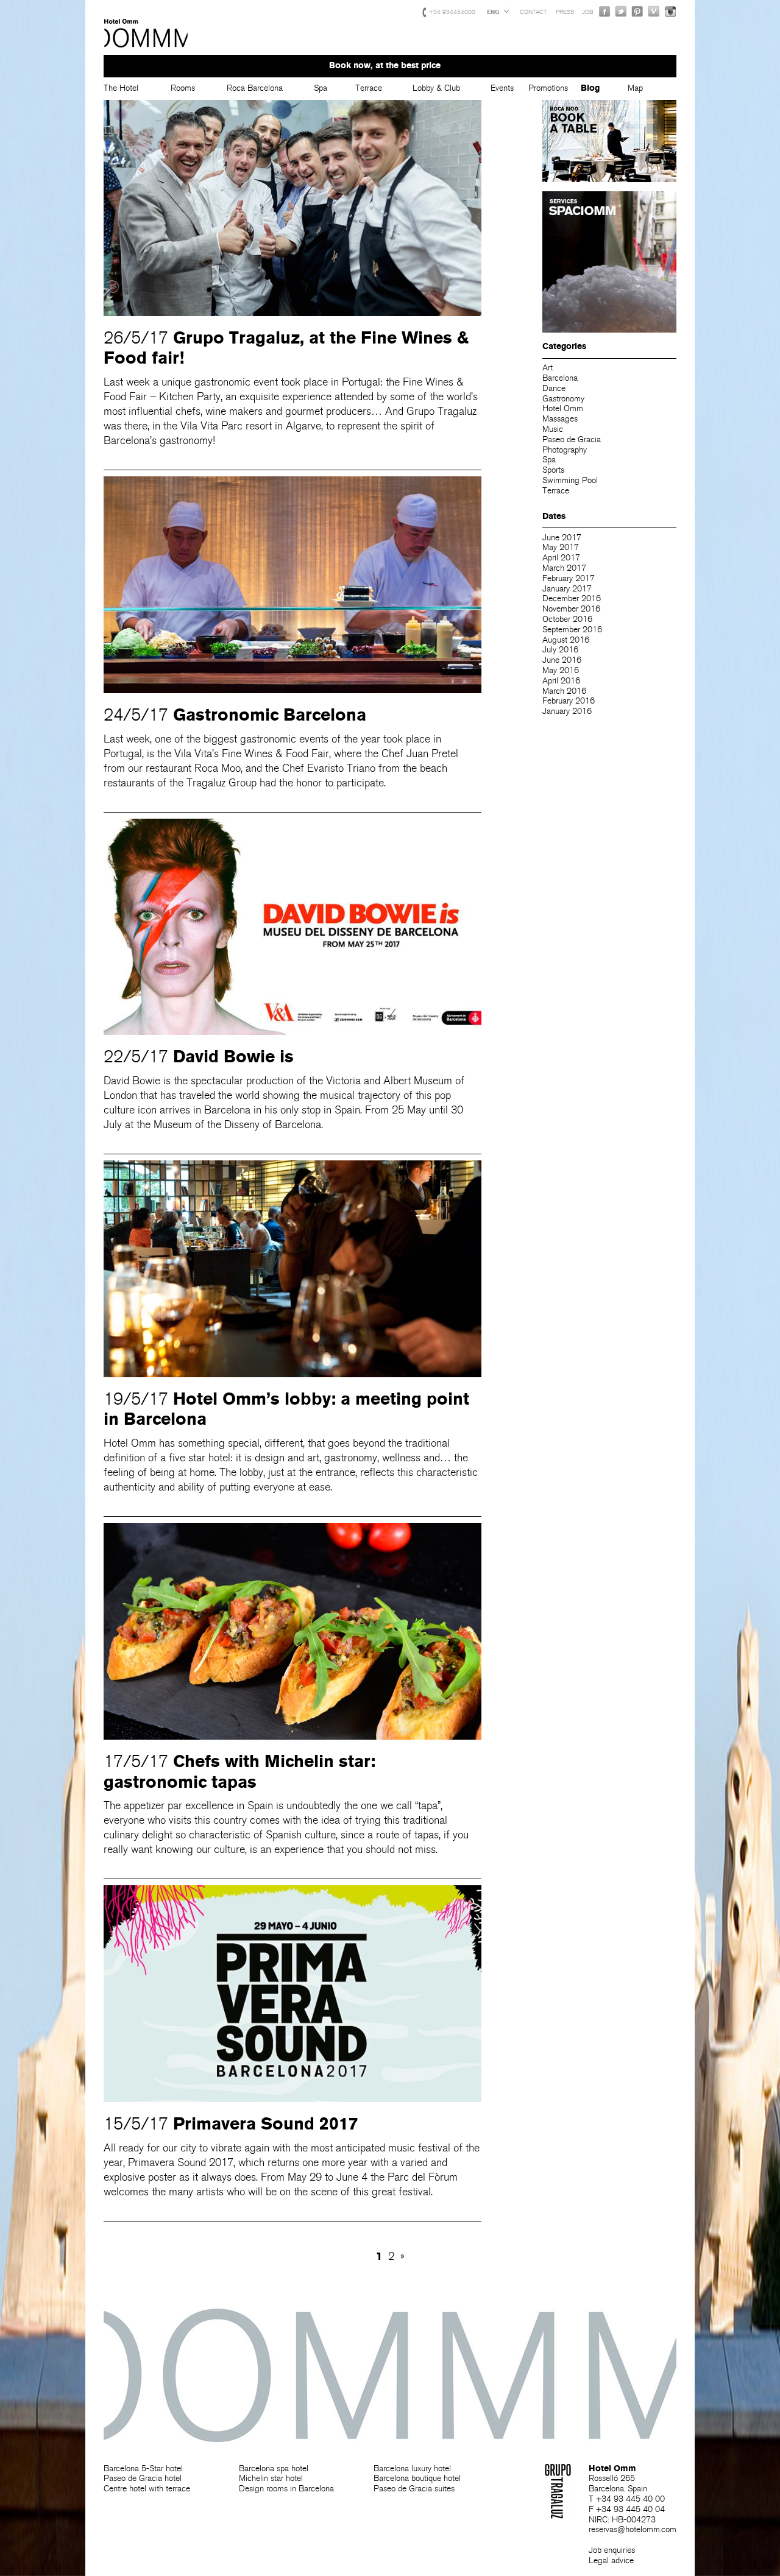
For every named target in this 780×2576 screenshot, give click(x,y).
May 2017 (561, 547)
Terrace (369, 88)
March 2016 (564, 691)
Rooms (183, 88)
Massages (560, 419)
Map (635, 88)
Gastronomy (563, 399)
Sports (553, 470)
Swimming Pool (570, 480)
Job (588, 12)
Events (502, 88)
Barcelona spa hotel (274, 2468)
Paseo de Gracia (572, 439)
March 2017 (564, 568)
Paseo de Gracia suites (414, 2489)
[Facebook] (604, 11)
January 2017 (567, 589)
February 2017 (569, 578)
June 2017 (562, 538)
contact (533, 12)
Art (548, 368)
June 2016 (562, 660)
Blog (590, 88)
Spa (321, 88)
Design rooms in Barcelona (286, 2489)
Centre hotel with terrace (147, 2489)
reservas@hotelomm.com (633, 2529)
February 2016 (569, 701)
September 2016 (572, 630)
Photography (565, 450)
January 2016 (567, 711)
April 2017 (561, 558)
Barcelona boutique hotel (417, 2478)
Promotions (548, 88)
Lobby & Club (436, 88)
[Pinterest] (637, 11)
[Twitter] (621, 11)
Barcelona (560, 378)
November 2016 (571, 609)
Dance (554, 388)
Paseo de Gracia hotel (143, 2478)
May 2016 (561, 670)
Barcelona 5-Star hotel (143, 2468)
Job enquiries (612, 2550)
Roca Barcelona (255, 88)
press (565, 12)
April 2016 (561, 681)
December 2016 (572, 598)
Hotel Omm (146, 34)
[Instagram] (670, 11)
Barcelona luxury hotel (412, 2468)
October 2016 (567, 619)
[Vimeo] (654, 11)
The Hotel (121, 88)
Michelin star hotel (271, 2478)
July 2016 (560, 650)
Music (553, 429)
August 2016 (566, 640)
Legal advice (611, 2560)
